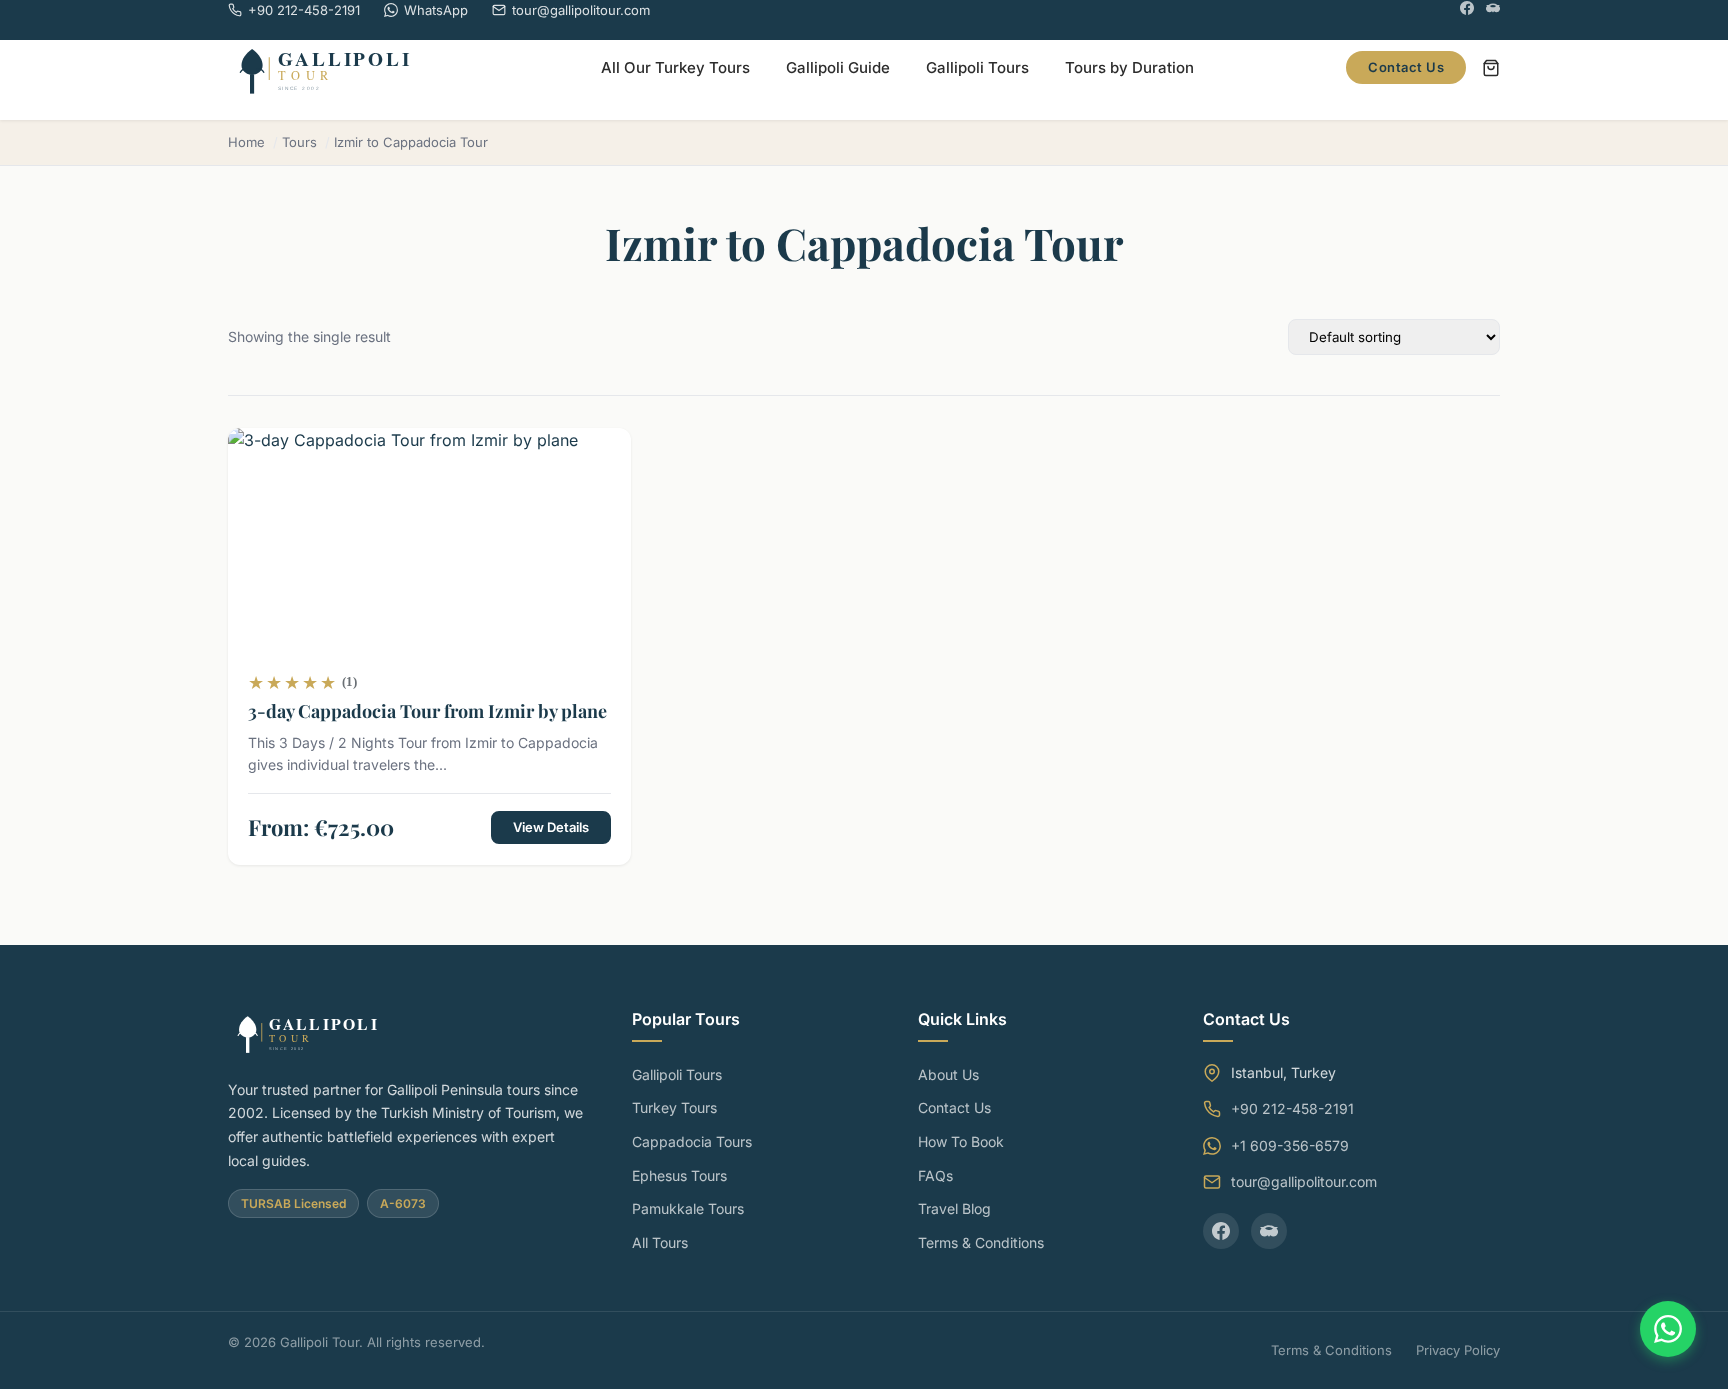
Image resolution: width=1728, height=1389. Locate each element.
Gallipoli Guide (838, 67)
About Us (948, 1074)
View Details (551, 827)
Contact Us (1406, 67)
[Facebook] (1467, 10)
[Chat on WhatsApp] (1668, 1329)
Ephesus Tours (679, 1175)
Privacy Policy (1458, 1350)
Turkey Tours (674, 1107)
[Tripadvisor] (1493, 10)
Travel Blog (954, 1208)
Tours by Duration (1129, 67)
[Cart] (1491, 68)
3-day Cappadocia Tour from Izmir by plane (427, 711)
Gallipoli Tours (977, 67)
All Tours (660, 1242)
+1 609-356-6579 (1290, 1145)
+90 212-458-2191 (1292, 1108)
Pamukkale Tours (688, 1208)
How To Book (961, 1141)
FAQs (935, 1175)
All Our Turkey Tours (675, 67)
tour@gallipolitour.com (1304, 1181)
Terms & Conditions (981, 1242)
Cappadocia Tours (692, 1141)
